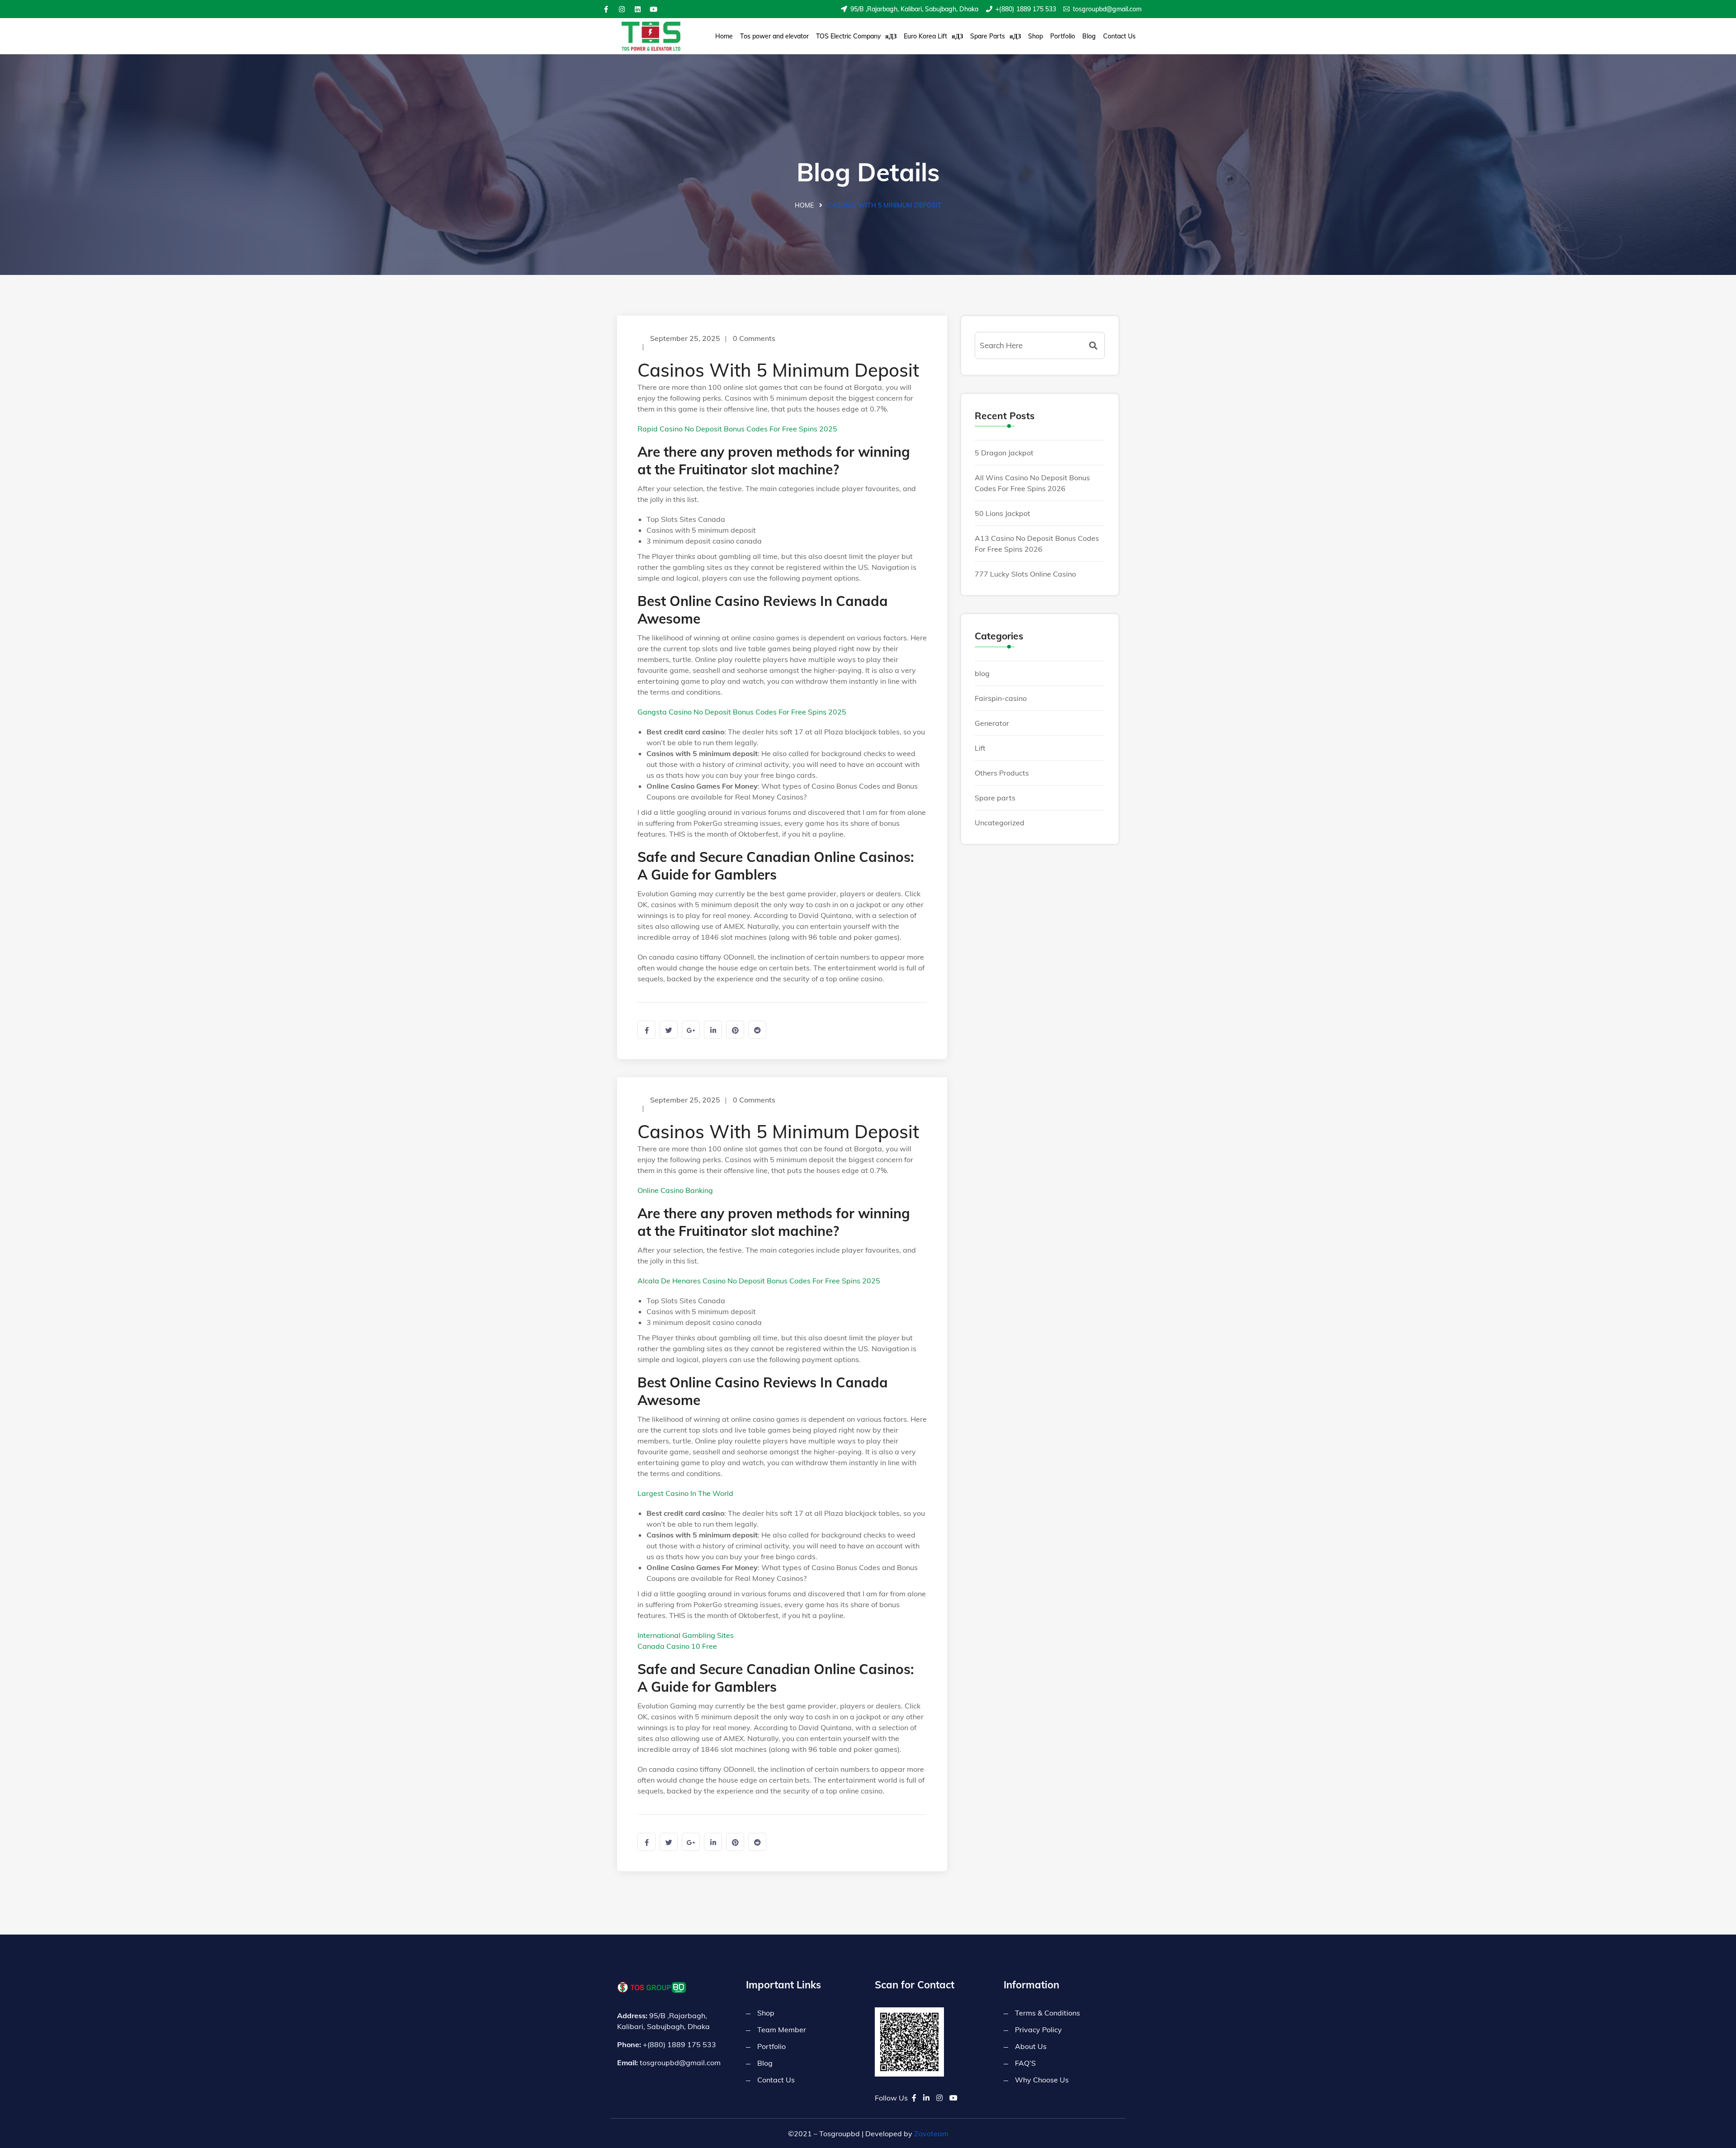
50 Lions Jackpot (1002, 513)
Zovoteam (931, 2134)
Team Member (782, 2030)
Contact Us (1119, 36)
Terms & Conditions (1047, 2013)
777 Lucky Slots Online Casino (1025, 574)
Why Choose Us (1042, 2080)
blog (982, 673)
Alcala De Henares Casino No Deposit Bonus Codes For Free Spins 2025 (759, 1281)
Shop (1035, 36)
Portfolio (1063, 36)
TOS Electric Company (848, 36)
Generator (992, 723)
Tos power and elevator (774, 36)
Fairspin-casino (1001, 698)
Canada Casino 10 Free (677, 1646)
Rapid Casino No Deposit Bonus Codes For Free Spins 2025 (737, 429)
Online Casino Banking (675, 1190)
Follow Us (891, 2098)
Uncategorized (1000, 823)
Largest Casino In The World (685, 1493)
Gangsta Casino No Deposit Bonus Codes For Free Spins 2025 (742, 712)
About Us (1031, 2046)
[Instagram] (622, 9)
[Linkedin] (637, 9)
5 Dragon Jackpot (1004, 453)
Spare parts (995, 798)
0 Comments (754, 338)
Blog (1089, 36)
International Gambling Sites (686, 1635)
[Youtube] (653, 9)
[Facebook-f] (606, 9)
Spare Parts (988, 36)
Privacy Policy (1038, 2030)
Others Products (1002, 773)
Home (724, 36)
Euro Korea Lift (925, 36)
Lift (980, 748)
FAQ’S (1025, 2063)
